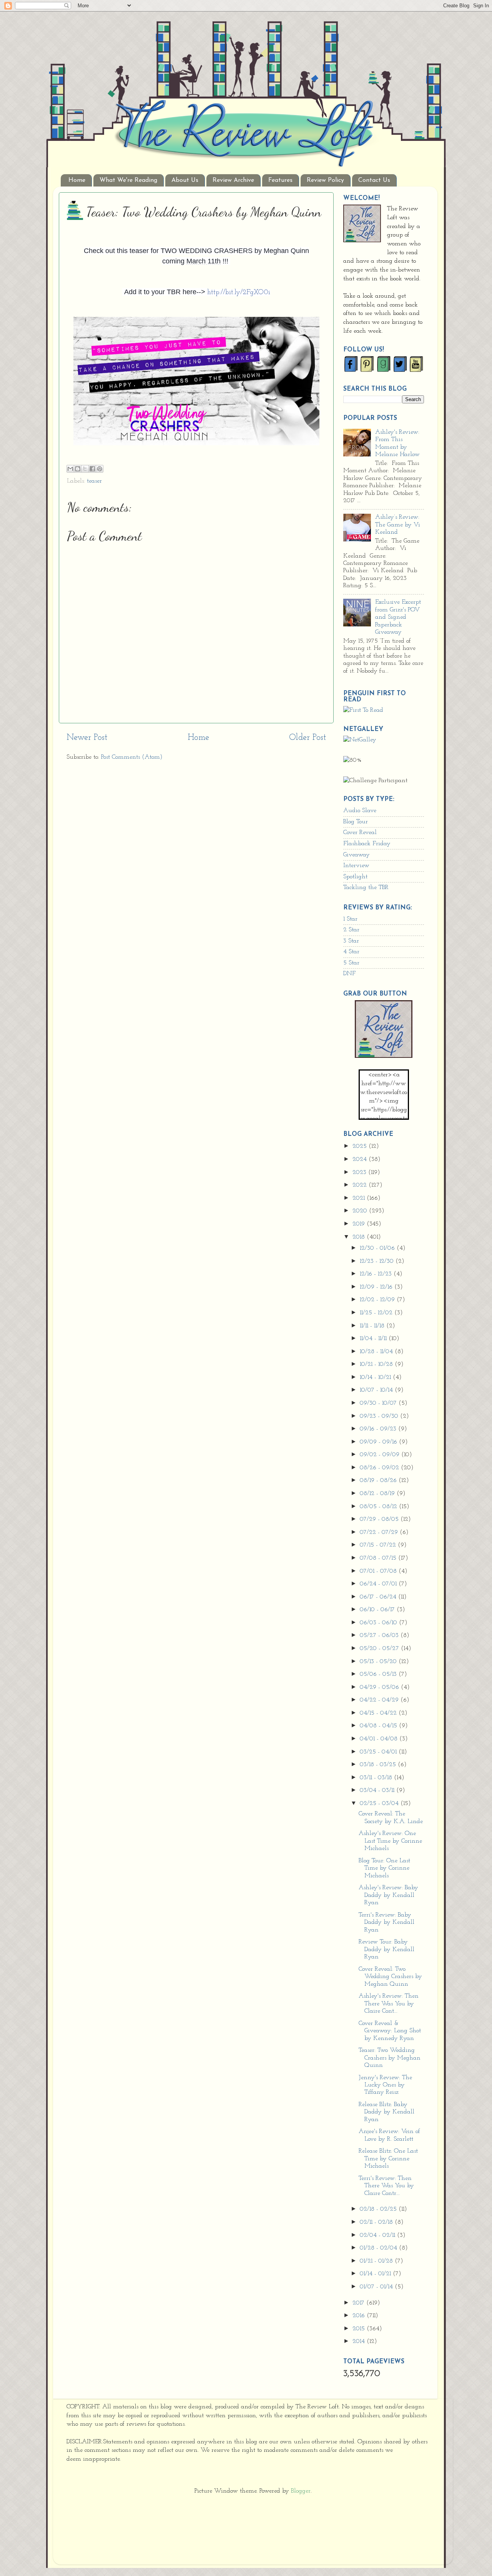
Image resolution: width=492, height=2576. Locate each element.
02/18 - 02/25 (379, 2209)
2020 (361, 1211)
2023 (360, 1172)
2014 (360, 2341)
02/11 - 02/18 (377, 2222)
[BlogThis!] (78, 469)
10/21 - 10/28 (377, 1364)
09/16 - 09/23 (379, 1429)
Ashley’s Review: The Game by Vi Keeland (398, 525)
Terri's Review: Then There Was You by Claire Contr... (386, 2186)
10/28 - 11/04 (377, 1352)
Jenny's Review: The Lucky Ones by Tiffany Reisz (385, 2085)
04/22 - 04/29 (380, 1700)
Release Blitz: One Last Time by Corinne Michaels (388, 2159)
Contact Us (374, 180)
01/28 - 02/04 (379, 2248)
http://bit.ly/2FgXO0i (239, 293)
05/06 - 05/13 (379, 1674)
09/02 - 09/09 (381, 1455)
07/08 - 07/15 (379, 1558)
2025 (361, 1146)
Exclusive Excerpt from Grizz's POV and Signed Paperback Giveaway (398, 617)
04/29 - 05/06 (380, 1687)
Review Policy (325, 180)
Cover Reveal (360, 833)
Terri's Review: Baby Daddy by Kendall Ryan (386, 1922)
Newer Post (87, 738)
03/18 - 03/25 (379, 1765)
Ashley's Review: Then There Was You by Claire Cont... (389, 2004)
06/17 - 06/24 (379, 1597)
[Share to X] (85, 469)
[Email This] (70, 469)
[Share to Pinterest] (100, 469)
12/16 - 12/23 (377, 1274)
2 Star (351, 930)
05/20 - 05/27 (380, 1649)
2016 (360, 2316)
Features (280, 180)
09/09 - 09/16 (379, 1442)
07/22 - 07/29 (380, 1532)
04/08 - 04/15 (379, 1726)
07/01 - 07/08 (379, 1571)
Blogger (301, 2491)
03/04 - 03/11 (378, 1790)
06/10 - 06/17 (378, 1610)
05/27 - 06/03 (380, 1635)
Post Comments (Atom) (132, 757)
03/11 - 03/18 (377, 1778)
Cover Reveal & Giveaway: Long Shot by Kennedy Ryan (390, 2031)
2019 (360, 1224)
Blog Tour (356, 822)
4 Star (351, 952)
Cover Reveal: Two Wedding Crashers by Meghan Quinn (390, 1977)
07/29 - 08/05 (380, 1519)
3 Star (351, 941)
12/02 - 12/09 (378, 1300)
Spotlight (355, 877)
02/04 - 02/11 (378, 2235)
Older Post (307, 738)
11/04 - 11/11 (374, 1339)
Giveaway (357, 855)
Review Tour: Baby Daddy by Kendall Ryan (386, 1949)
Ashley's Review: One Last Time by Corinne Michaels (390, 1841)
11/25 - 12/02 (377, 1313)
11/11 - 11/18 (373, 1326)
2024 (361, 1159)
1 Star (350, 919)
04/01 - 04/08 (380, 1739)
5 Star (351, 963)
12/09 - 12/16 (377, 1287)
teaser (94, 481)
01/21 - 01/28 (377, 2261)
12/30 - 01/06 (378, 1248)
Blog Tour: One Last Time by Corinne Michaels (384, 1868)
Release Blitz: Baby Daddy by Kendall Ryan (386, 2112)
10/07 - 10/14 (377, 1390)
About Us (185, 180)
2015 (360, 2329)
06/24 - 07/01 (379, 1584)
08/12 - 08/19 (378, 1494)
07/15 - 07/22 (379, 1545)
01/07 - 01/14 (377, 2287)
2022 (361, 1185)
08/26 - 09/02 (380, 1468)
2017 (359, 2303)
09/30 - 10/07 (379, 1403)
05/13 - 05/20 (379, 1662)
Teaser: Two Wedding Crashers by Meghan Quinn (390, 2058)
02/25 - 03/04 (380, 1803)
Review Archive (233, 180)
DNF (349, 974)
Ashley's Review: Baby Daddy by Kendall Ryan (388, 1895)
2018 (360, 1237)
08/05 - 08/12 (379, 1507)
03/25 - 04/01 (379, 1752)
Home (77, 180)
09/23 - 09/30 (380, 1416)
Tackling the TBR (366, 888)
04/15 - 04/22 (379, 1713)
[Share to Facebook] (92, 469)
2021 (360, 1198)
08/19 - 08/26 (379, 1480)
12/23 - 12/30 (378, 1261)
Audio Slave (360, 811)
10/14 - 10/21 (376, 1377)
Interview (356, 866)
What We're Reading (128, 180)
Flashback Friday (367, 844)
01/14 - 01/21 (376, 2274)
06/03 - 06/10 (379, 1623)
